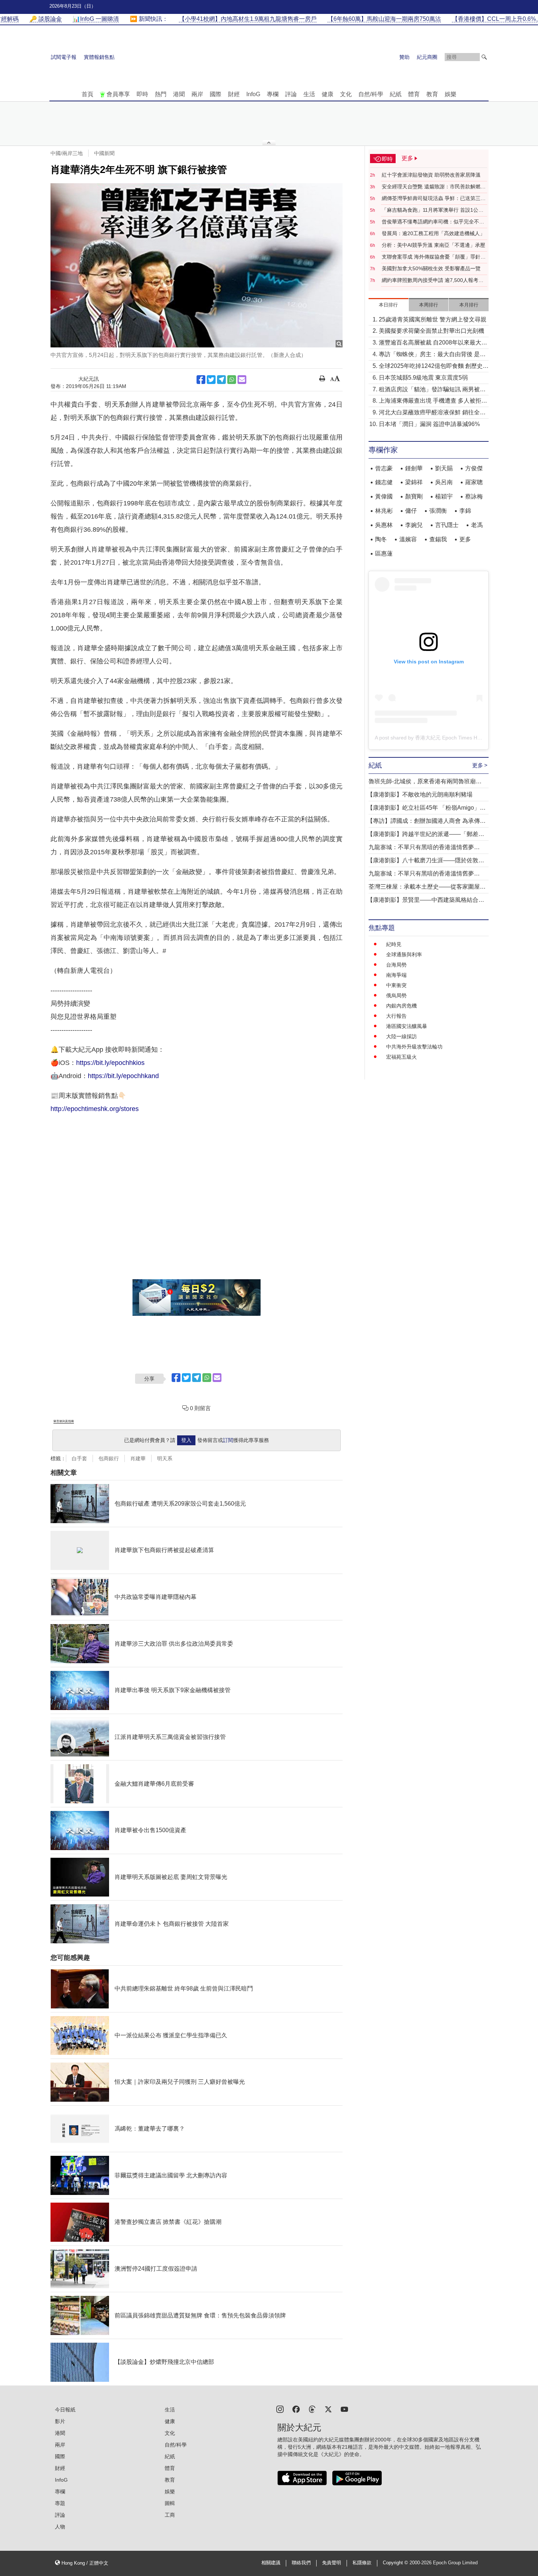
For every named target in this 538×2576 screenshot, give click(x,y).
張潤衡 (438, 511)
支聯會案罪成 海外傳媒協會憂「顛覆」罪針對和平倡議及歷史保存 (434, 257)
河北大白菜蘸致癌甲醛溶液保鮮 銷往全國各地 (432, 413)
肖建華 (138, 1458)
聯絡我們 (301, 2563)
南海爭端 (396, 975)
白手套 (79, 1458)
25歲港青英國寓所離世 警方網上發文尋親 (433, 319)
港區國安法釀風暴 (407, 1026)
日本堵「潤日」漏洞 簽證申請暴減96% (429, 424)
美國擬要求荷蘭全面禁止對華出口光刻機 (431, 331)
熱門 (161, 94)
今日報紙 (65, 2410)
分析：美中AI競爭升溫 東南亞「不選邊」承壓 (434, 245)
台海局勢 (396, 965)
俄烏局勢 (396, 995)
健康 (328, 94)
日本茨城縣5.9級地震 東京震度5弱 (423, 378)
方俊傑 (474, 468)
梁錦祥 (414, 482)
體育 (414, 94)
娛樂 (451, 94)
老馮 (477, 525)
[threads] (312, 2409)
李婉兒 (414, 525)
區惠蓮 (384, 553)
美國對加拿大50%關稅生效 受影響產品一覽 (431, 268)
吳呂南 (444, 482)
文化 (346, 94)
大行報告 (396, 1016)
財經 (234, 94)
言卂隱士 (447, 525)
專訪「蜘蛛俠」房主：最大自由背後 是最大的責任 (432, 355)
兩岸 (197, 94)
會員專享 (118, 94)
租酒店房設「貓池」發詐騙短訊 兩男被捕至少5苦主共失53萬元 (432, 390)
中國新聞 (104, 153)
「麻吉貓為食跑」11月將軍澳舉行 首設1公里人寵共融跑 (433, 210)
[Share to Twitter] (211, 380)
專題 (60, 2503)
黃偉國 (384, 496)
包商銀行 (109, 1458)
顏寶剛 (414, 496)
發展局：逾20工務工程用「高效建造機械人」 (433, 233)
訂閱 (228, 1440)
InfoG (253, 94)
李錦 (465, 511)
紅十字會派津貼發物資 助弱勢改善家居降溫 (431, 175)
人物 (60, 2527)
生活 (309, 94)
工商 (170, 2515)
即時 (142, 94)
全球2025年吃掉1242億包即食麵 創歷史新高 (434, 367)
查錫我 (438, 539)
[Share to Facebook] (201, 380)
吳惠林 (384, 525)
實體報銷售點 (99, 57)
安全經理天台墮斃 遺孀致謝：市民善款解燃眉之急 (434, 187)
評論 (291, 94)
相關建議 (271, 2563)
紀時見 (394, 944)
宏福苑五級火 (401, 1057)
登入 (186, 1440)
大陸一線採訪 (401, 1036)
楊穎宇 (444, 496)
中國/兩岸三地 (67, 153)
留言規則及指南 (64, 1421)
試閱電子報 (64, 57)
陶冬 (381, 539)
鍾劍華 (414, 468)
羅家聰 (474, 482)
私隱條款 (362, 2563)
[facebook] (296, 2409)
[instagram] (280, 2409)
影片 (60, 2421)
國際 (216, 94)
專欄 (273, 94)
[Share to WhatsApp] (232, 380)
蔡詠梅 (474, 496)
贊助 (404, 57)
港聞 (179, 94)
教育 (432, 94)
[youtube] (344, 2409)
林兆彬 (384, 511)
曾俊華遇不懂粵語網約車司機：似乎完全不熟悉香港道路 (433, 222)
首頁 (87, 94)
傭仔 (411, 511)
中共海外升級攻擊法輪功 (414, 1047)
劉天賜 (444, 468)
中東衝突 (396, 985)
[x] (328, 2409)
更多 (465, 539)
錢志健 (384, 482)
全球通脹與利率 (404, 954)
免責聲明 (332, 2563)
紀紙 (396, 94)
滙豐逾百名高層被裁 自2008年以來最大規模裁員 (433, 343)
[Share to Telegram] (221, 380)
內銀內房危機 (401, 1006)
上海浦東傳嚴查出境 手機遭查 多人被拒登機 (433, 401)
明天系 (165, 1458)
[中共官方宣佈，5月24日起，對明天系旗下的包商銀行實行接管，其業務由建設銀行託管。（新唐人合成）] (197, 265)
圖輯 (170, 2503)
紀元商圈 (427, 57)
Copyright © (396, 2563)
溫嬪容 (408, 539)
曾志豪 (384, 468)
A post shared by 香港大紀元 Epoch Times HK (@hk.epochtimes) (450, 738)
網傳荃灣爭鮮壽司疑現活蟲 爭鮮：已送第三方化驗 (434, 199)
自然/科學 (371, 94)
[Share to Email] (242, 380)
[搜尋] (484, 57)
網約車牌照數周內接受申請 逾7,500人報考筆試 (433, 280)
